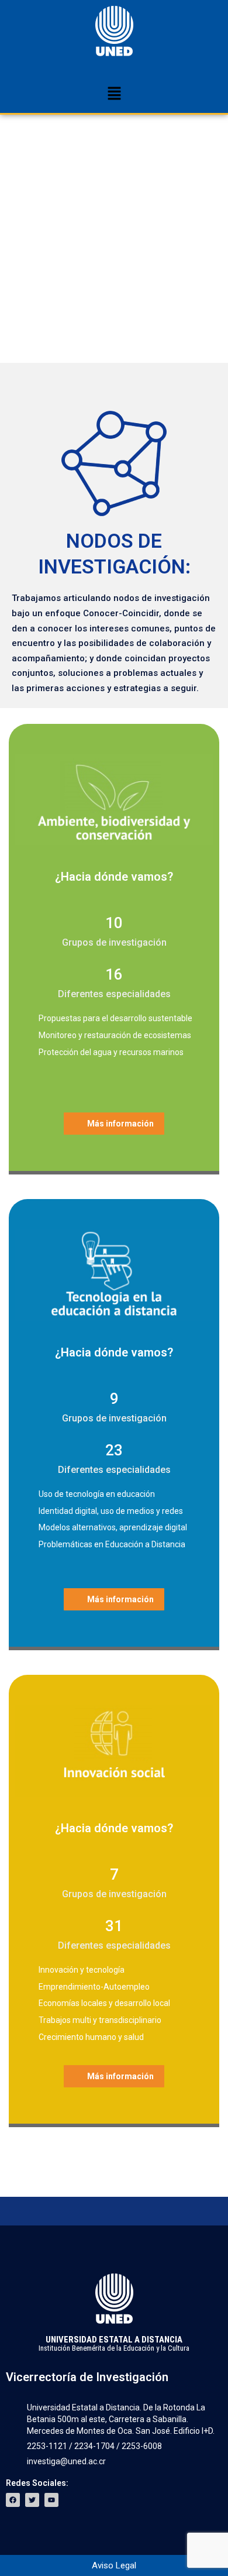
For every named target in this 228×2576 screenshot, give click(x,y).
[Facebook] (13, 2500)
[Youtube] (51, 2500)
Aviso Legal (114, 2565)
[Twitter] (32, 2500)
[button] (114, 94)
